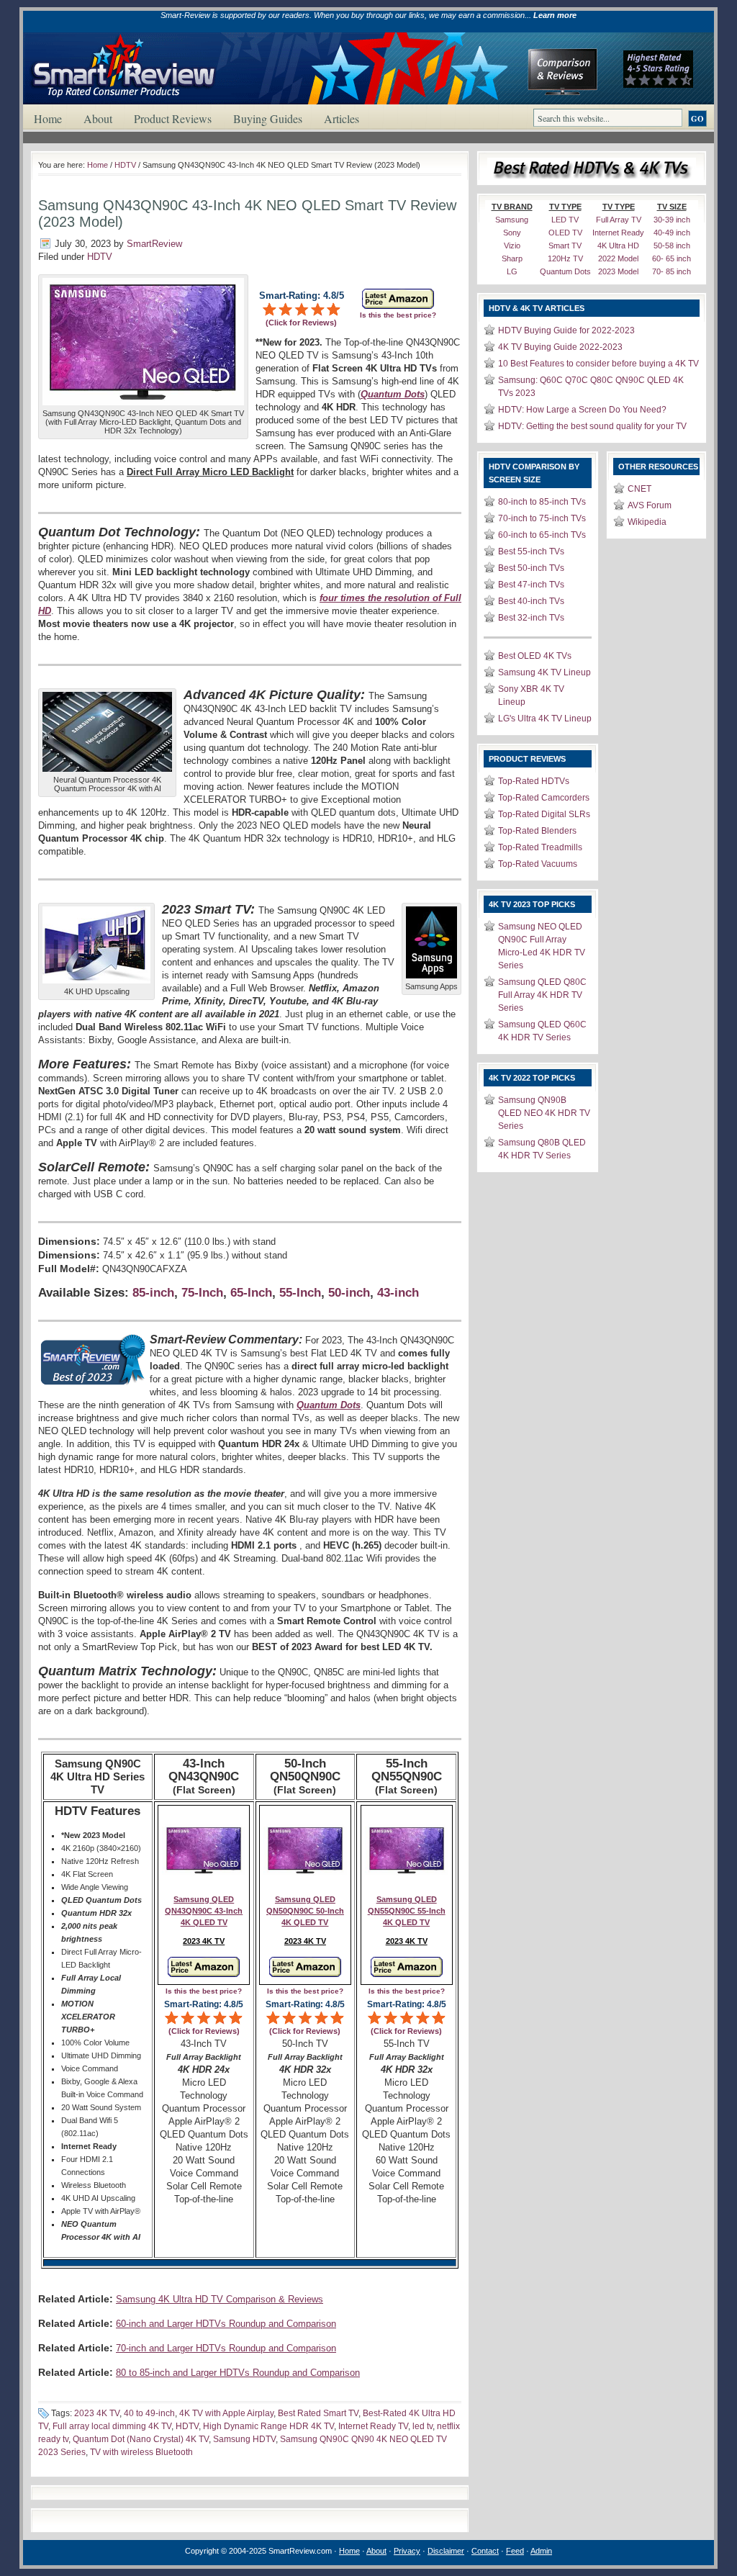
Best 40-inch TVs (531, 601)
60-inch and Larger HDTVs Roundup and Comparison (226, 2324)
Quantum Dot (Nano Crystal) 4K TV (141, 2439)
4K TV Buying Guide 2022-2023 (560, 347)
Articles (342, 118)
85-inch (153, 1293)
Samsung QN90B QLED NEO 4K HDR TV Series (544, 1113)
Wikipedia (647, 522)
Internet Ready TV (373, 2426)
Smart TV (565, 246)
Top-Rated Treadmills (540, 847)
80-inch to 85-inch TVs (542, 502)
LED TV (565, 220)
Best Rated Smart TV (318, 2413)
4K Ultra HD (618, 246)
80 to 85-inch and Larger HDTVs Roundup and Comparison (238, 2373)
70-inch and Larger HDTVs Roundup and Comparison (226, 2348)
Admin (541, 2551)
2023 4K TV (97, 2413)
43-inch (398, 1293)
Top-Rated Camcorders (544, 798)
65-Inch (251, 1293)
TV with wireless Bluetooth (141, 2452)
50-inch (349, 1293)
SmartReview (154, 244)
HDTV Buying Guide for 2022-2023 (566, 330)
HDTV (125, 165)
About (98, 118)
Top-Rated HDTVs (534, 781)
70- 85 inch (672, 271)
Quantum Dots (565, 271)
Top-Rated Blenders (537, 831)
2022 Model (618, 258)
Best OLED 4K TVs (535, 656)
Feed (515, 2551)
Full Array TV (619, 220)
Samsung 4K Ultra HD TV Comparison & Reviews (220, 2299)
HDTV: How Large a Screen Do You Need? (582, 410)
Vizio (512, 246)
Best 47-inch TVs (531, 585)
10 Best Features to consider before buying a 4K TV (598, 364)
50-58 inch (672, 246)
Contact (485, 2551)
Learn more (555, 15)
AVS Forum (650, 505)
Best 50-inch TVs (531, 568)
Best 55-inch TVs (531, 551)
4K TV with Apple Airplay (226, 2413)
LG (512, 271)
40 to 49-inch (149, 2413)
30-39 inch (672, 220)
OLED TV (565, 233)
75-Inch (202, 1293)
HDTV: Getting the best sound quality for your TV (592, 426)
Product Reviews (173, 118)
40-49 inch (672, 233)
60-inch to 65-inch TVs (542, 535)
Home (48, 118)
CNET (639, 489)
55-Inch (300, 1293)
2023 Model (618, 271)
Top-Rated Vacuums (538, 864)
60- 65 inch (672, 258)
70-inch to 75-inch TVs (542, 518)
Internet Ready (618, 233)
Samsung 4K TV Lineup (544, 672)
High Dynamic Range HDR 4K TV (268, 2426)
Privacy (407, 2551)
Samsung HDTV (244, 2439)
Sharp (512, 258)
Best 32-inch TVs (531, 618)
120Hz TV (565, 258)
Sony (512, 233)
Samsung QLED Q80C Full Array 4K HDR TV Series (542, 995)
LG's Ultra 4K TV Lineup (545, 719)
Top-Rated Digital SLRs (544, 814)
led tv (422, 2426)
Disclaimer (446, 2551)
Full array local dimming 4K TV (112, 2426)
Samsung (512, 220)
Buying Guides (268, 118)
